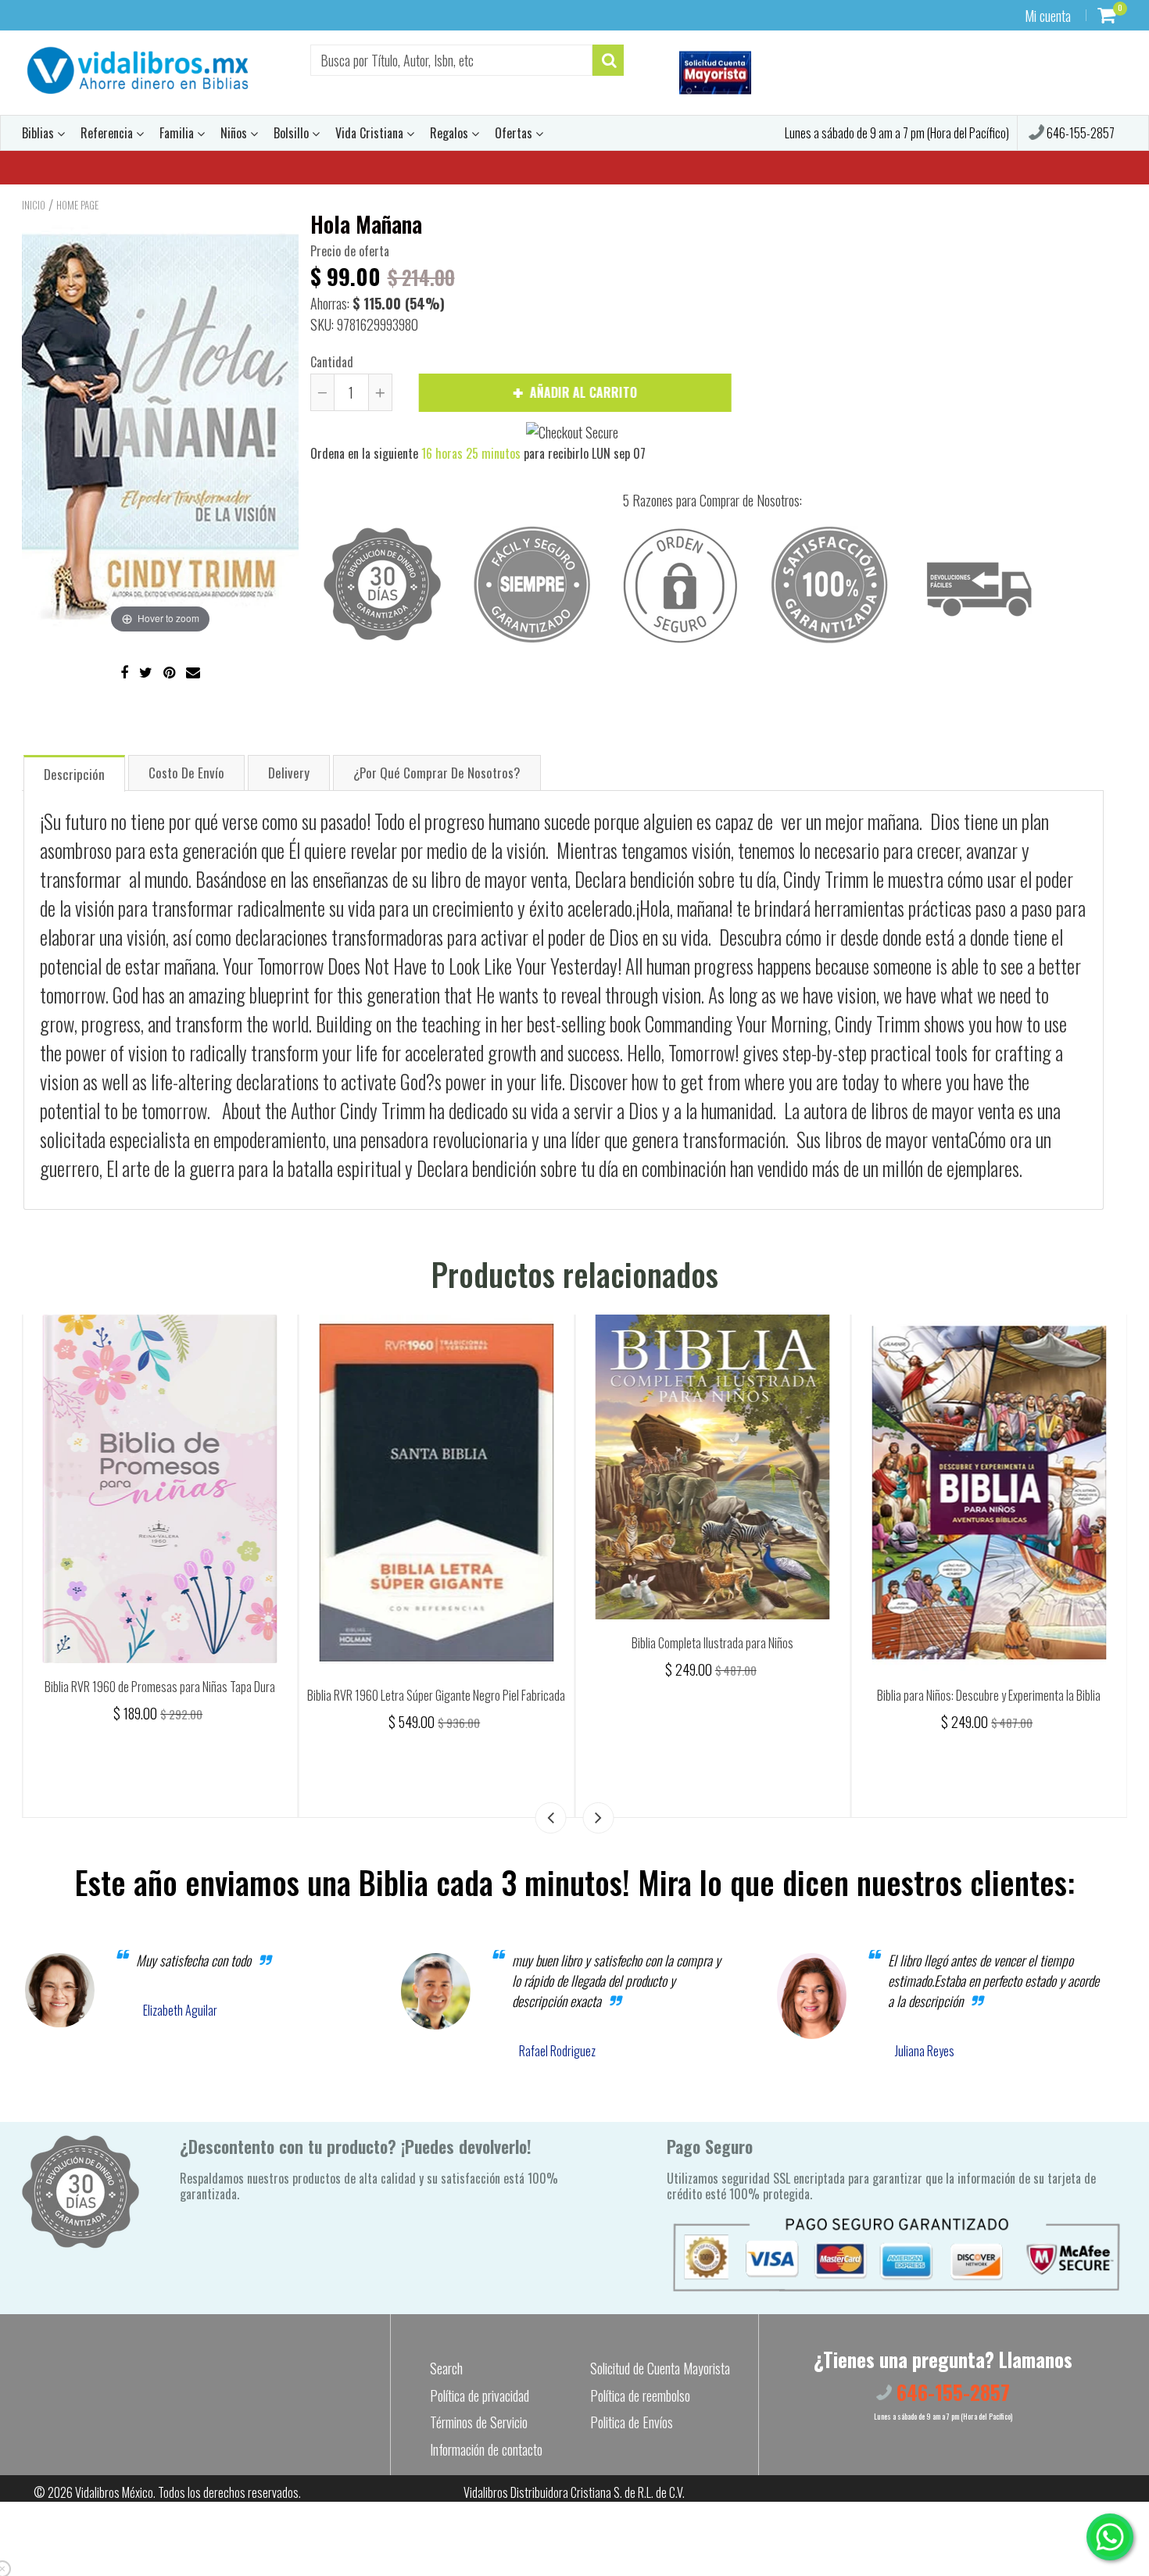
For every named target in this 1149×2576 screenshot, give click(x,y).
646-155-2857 (1079, 133)
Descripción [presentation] (74, 774)
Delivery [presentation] (289, 773)
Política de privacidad (480, 2395)
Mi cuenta (1048, 16)
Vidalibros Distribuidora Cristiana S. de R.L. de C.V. (574, 2492)
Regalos (451, 133)
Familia (178, 133)
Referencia (108, 133)
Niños (235, 133)
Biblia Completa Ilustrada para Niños (989, 1643)
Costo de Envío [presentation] (186, 773)
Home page (77, 205)
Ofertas (515, 133)
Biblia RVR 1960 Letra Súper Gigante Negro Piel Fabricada (713, 1695)
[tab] (74, 773)
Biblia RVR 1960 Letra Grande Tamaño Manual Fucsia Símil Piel (160, 1704)
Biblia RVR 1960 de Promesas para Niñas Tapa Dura (437, 1687)
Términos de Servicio (479, 2422)
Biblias (39, 133)
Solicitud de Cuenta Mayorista (660, 2368)
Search (446, 2368)
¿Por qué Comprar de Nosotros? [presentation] (437, 773)
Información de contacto (486, 2449)
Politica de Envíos (632, 2422)
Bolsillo (293, 133)
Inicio (34, 205)
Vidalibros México (114, 2492)
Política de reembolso (640, 2395)
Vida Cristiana (371, 133)
